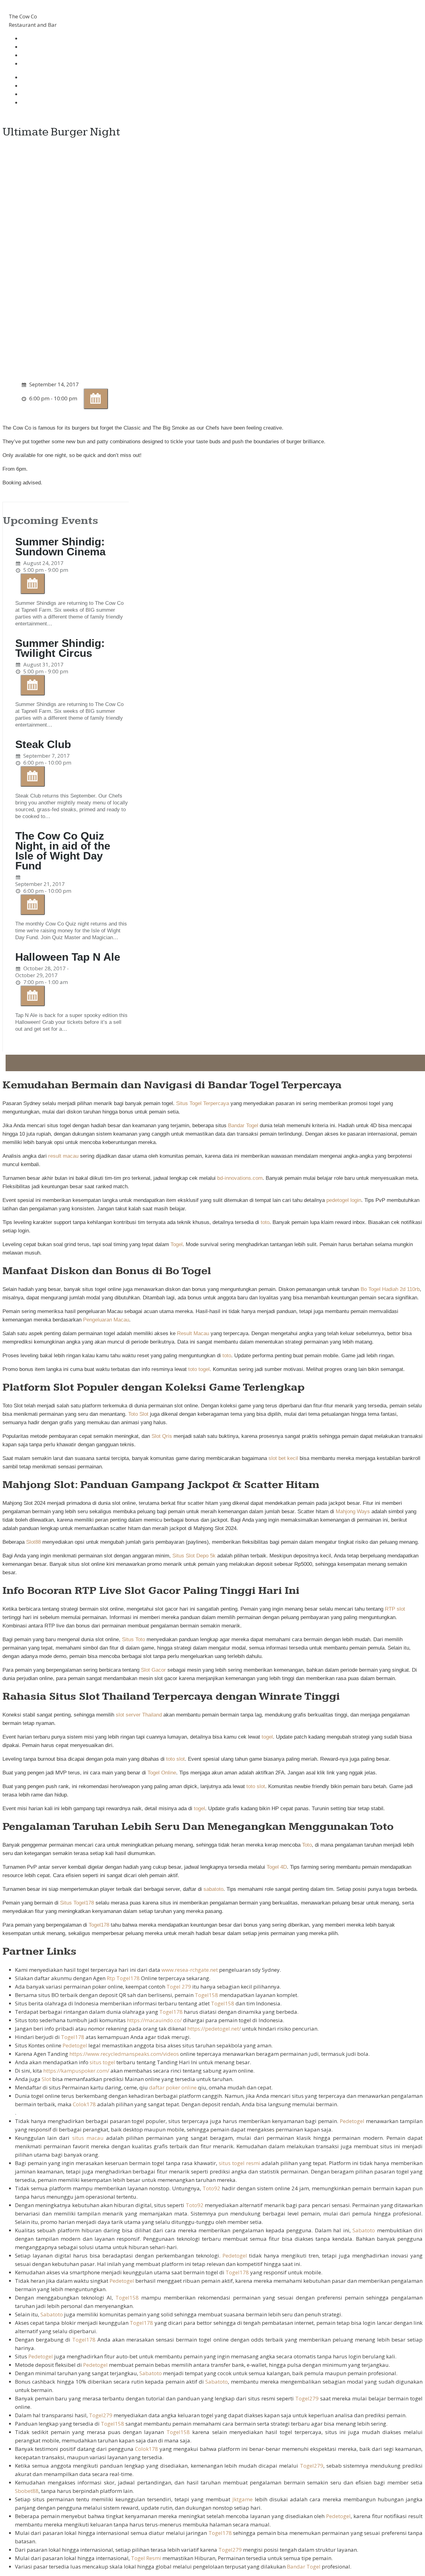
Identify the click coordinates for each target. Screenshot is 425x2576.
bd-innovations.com (240, 1178)
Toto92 (211, 2188)
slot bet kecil (283, 1458)
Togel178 (99, 1925)
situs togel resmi (239, 2163)
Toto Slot (138, 1414)
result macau (63, 1156)
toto (265, 1222)
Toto (307, 1845)
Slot (46, 2079)
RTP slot (395, 1609)
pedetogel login (344, 1200)
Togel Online (162, 1773)
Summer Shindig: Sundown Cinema (60, 546)
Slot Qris (162, 1436)
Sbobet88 (27, 2491)
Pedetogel (75, 2045)
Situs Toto (133, 1639)
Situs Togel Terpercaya (203, 1103)
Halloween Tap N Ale (68, 957)
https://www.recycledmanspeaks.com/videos (124, 2054)
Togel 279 (179, 1987)
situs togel (102, 2062)
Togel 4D (277, 1867)
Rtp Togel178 (123, 1978)
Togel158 (206, 1995)
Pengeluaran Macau (106, 1320)
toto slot (175, 1759)
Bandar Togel (243, 1126)
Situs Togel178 (77, 1903)
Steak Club (43, 744)
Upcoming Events (51, 521)
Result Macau (193, 1333)
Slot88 (33, 1542)
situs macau (88, 2138)
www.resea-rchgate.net (190, 1970)
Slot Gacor (153, 1670)
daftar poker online (173, 2087)
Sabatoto (364, 2230)
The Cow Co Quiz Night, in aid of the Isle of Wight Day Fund (63, 851)
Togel (177, 1244)
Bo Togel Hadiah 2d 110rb (390, 1289)
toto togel (199, 1369)
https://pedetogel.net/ (214, 2029)
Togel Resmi (146, 2558)
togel (267, 1737)
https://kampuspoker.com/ (76, 2071)
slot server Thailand (139, 1715)
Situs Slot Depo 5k (194, 1556)
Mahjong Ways (353, 1512)
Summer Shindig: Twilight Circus (60, 648)
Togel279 (307, 2398)
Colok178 (84, 2104)
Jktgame (243, 2499)
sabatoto (213, 1889)
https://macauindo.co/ (154, 2020)
